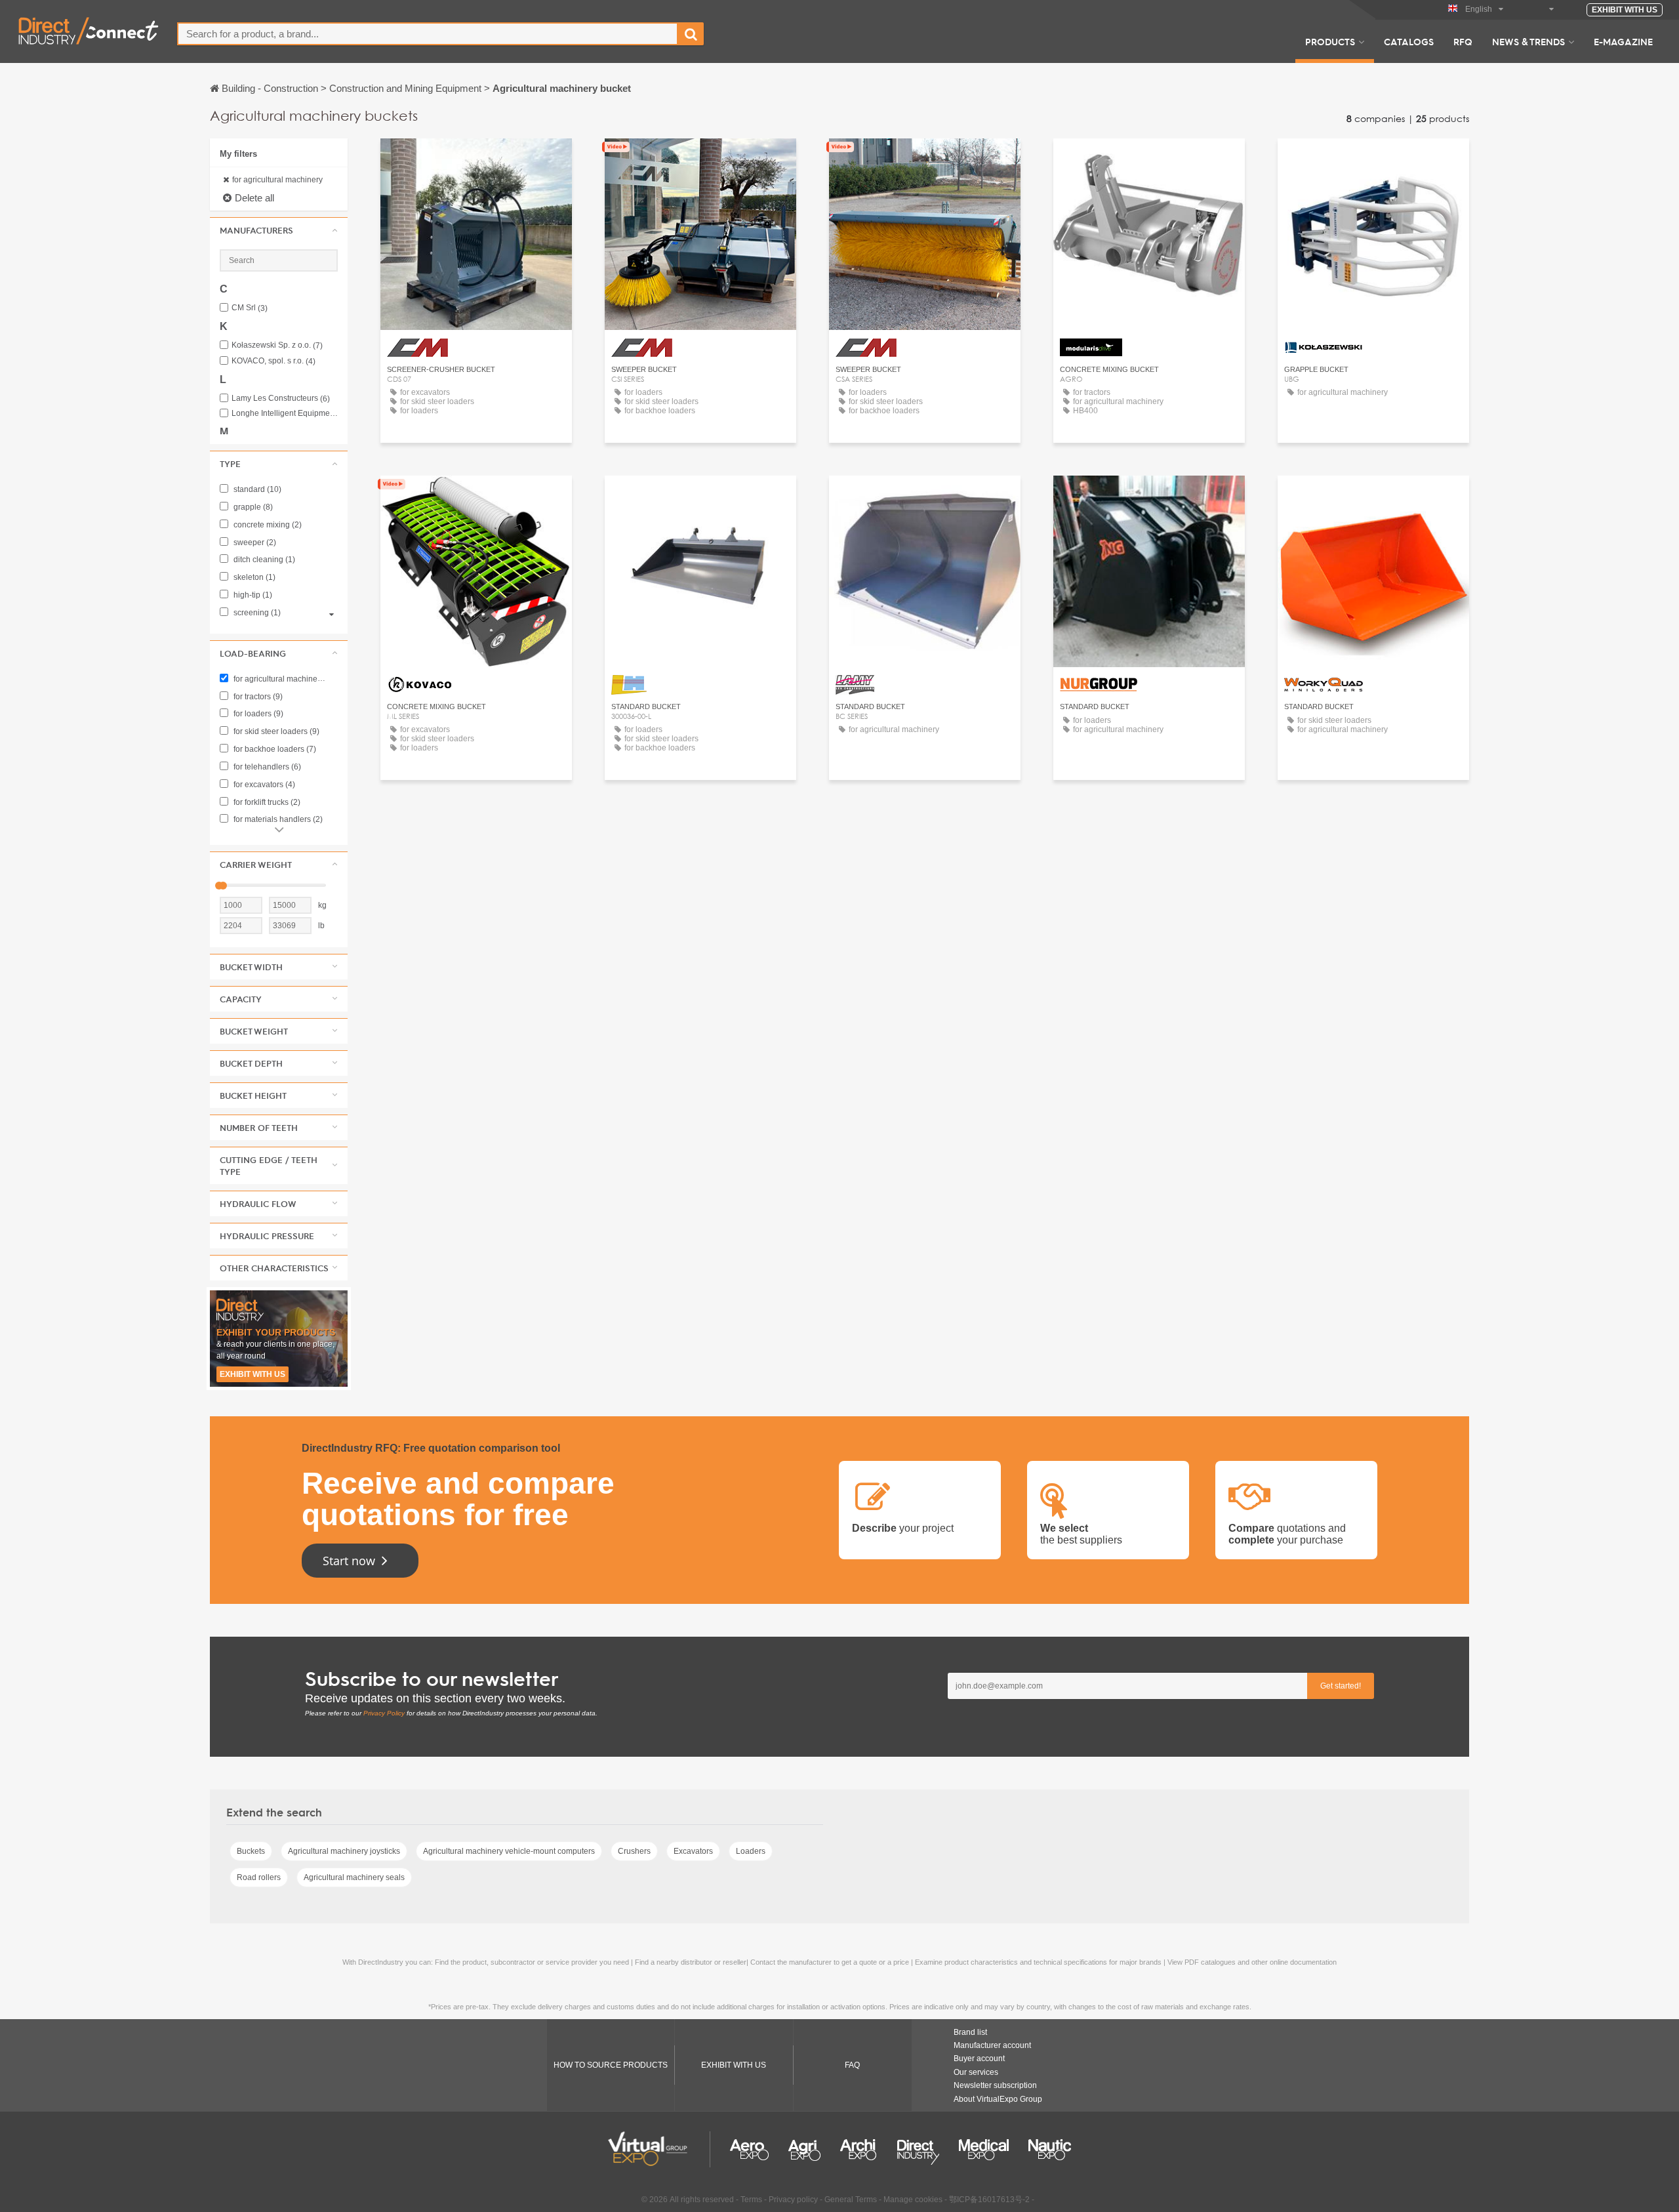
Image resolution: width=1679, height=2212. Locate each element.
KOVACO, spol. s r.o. (273, 361)
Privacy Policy (384, 1713)
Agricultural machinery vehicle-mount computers (509, 1851)
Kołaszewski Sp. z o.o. (277, 345)
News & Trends (1528, 41)
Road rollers (259, 1877)
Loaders (751, 1851)
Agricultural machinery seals (354, 1877)
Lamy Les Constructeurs (281, 399)
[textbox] (428, 34)
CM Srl (250, 308)
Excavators (693, 1851)
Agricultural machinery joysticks (344, 1851)
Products (1330, 41)
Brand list (970, 2032)
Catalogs (1409, 41)
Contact (1149, 160)
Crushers (634, 1851)
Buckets (251, 1851)
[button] (279, 230)
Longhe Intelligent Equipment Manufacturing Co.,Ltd (285, 414)
